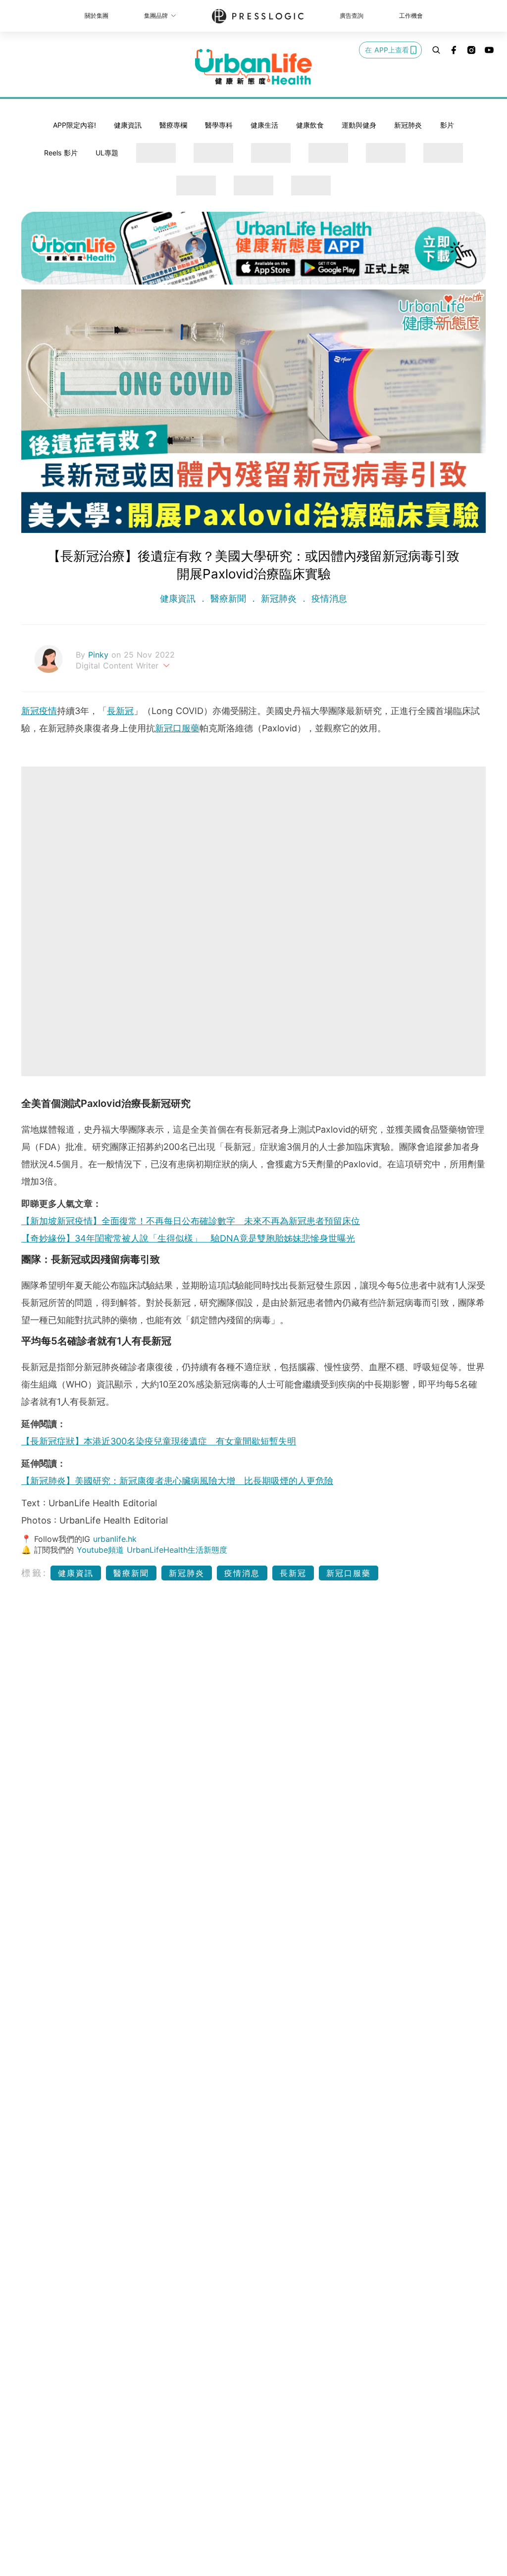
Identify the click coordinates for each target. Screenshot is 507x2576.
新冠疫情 (39, 711)
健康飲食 (310, 125)
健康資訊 (128, 125)
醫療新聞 (228, 598)
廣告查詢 (352, 16)
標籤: (34, 1573)
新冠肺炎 (408, 125)
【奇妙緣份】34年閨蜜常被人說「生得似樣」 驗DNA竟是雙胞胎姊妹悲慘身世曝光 (188, 1238)
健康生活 (264, 125)
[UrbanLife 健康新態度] (253, 67)
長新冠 (120, 711)
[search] (436, 50)
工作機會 (411, 16)
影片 (447, 125)
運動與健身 (359, 125)
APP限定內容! (75, 125)
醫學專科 (219, 125)
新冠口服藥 (177, 728)
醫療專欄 (173, 125)
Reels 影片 (61, 153)
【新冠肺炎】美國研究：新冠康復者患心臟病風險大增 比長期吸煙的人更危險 (177, 1481)
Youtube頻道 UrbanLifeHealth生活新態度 (152, 1550)
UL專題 (107, 153)
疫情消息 (328, 598)
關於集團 (97, 16)
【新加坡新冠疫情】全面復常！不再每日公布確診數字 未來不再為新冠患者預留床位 (191, 1221)
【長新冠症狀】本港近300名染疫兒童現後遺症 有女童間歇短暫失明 (159, 1441)
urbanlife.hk (115, 1539)
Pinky (100, 655)
